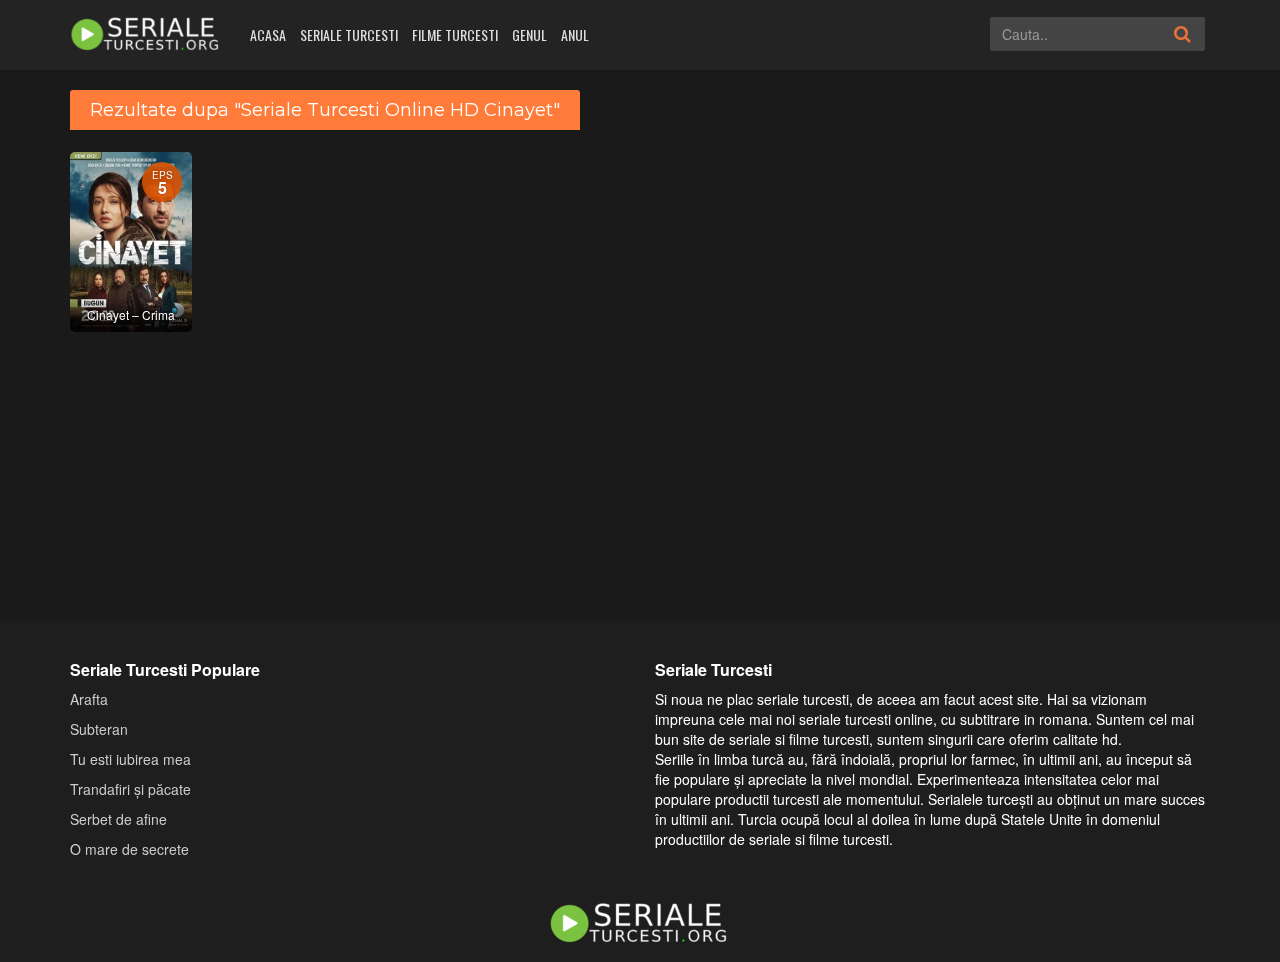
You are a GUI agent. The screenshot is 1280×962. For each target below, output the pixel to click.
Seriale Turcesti (349, 34)
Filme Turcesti (455, 34)
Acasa (268, 34)
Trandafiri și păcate (130, 789)
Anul (575, 34)
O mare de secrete (129, 849)
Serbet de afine (118, 819)
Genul (529, 34)
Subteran (99, 729)
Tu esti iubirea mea (130, 759)
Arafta (89, 699)
